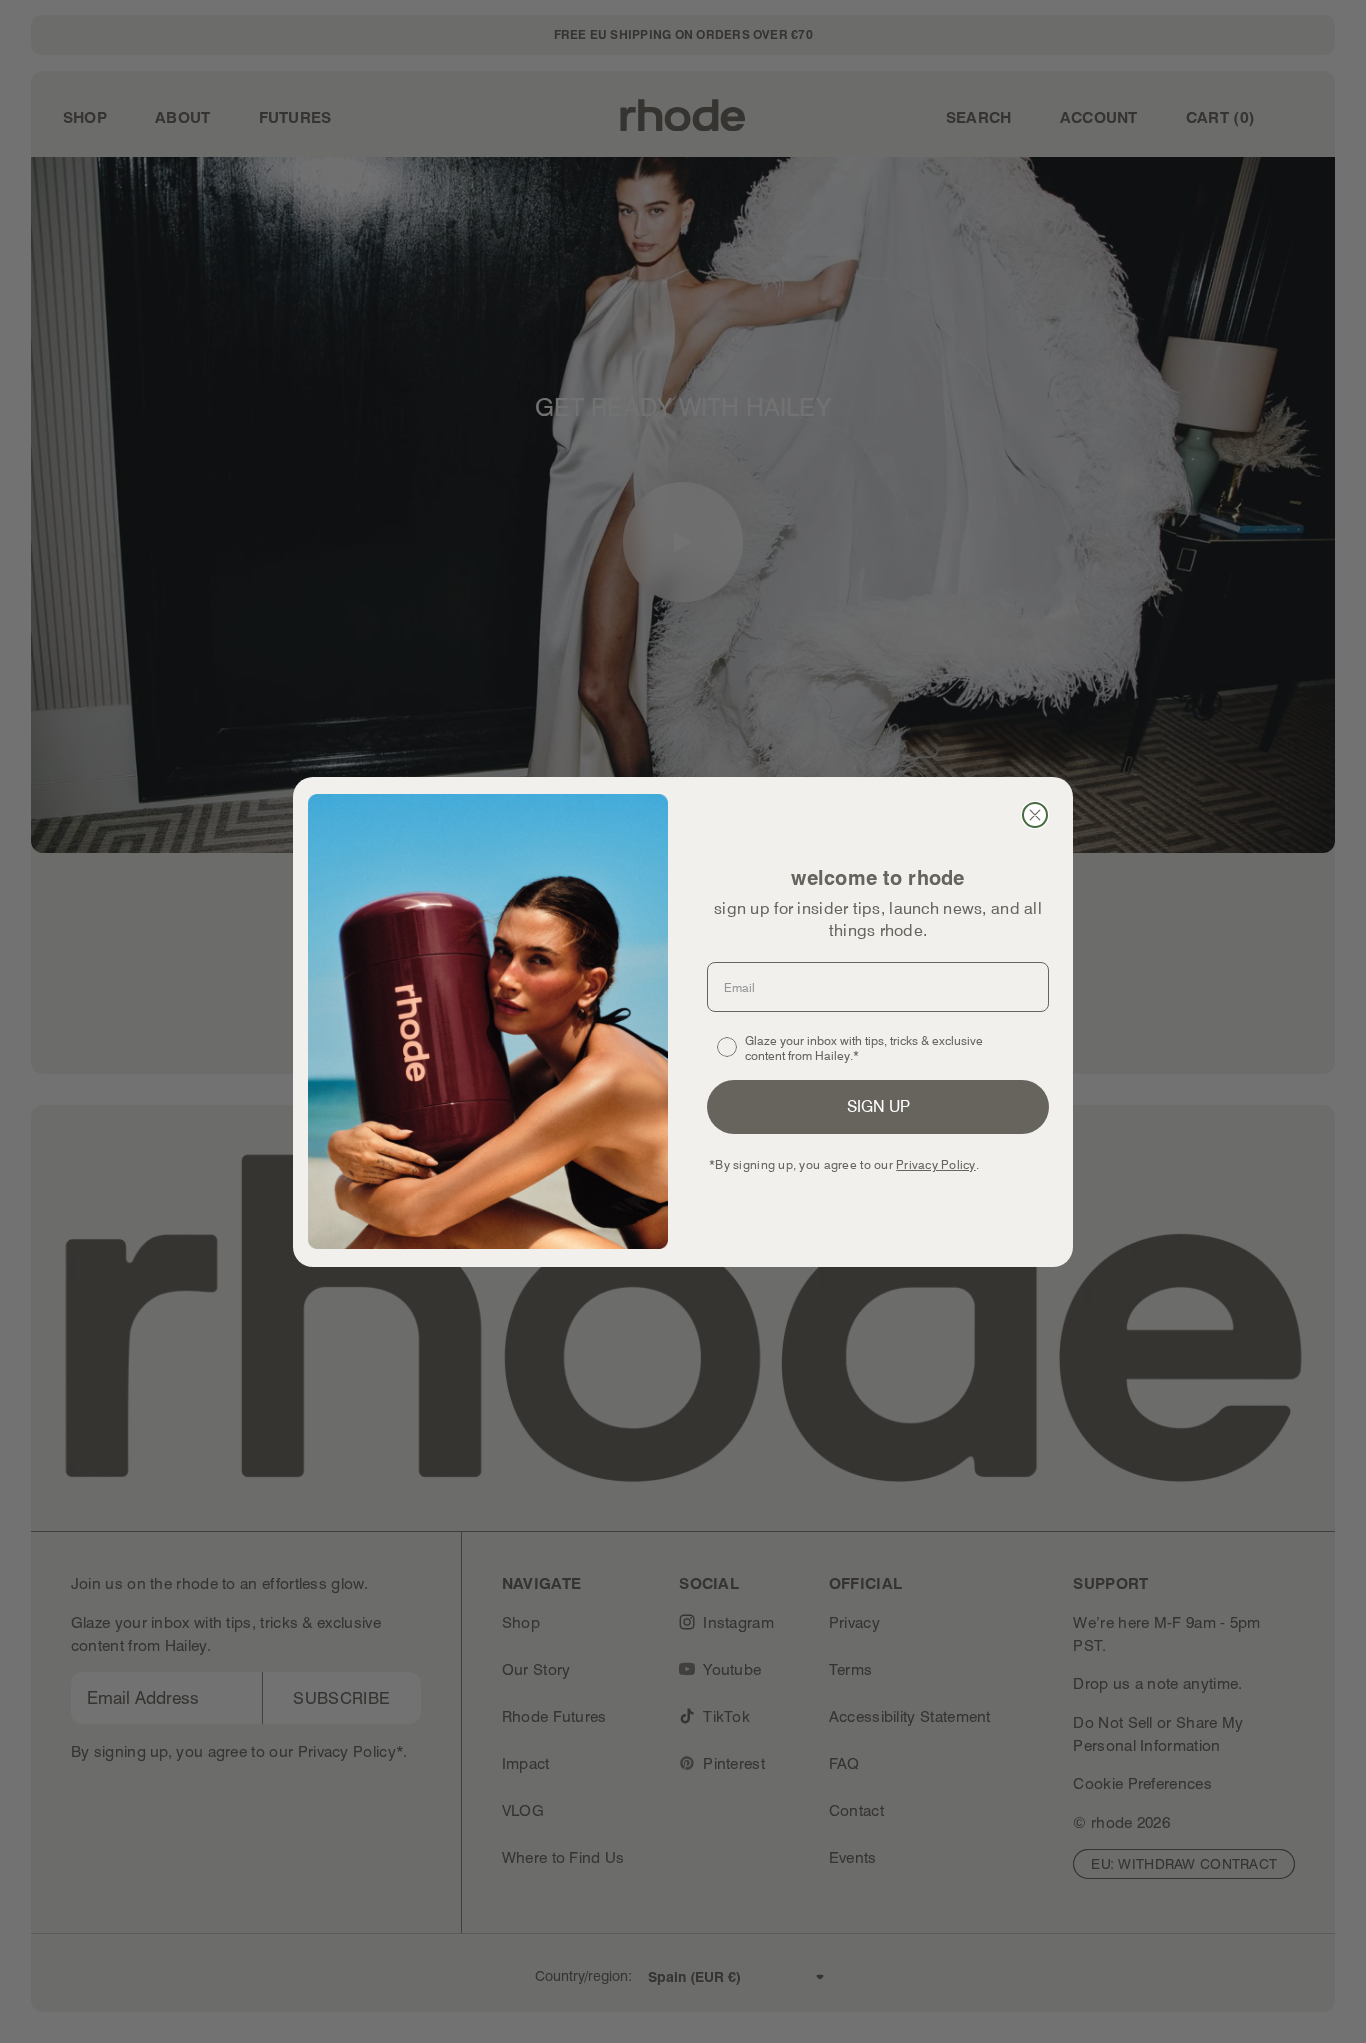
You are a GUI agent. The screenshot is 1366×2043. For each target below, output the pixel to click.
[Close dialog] (1035, 815)
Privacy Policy (935, 1164)
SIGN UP (878, 1106)
